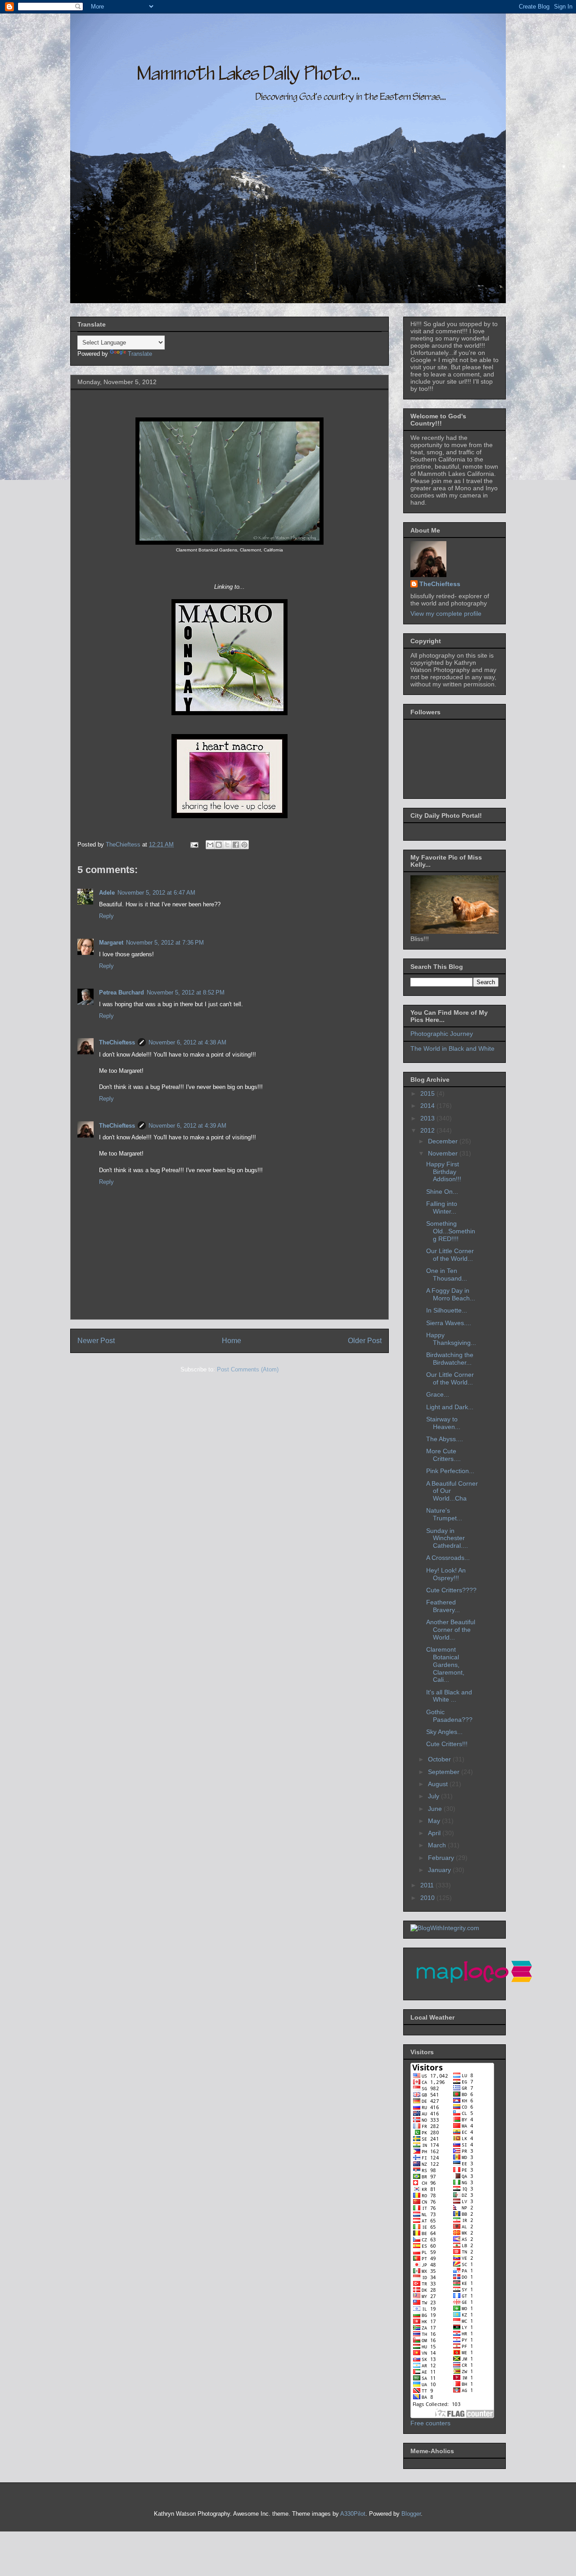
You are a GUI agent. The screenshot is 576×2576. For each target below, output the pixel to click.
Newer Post (96, 1341)
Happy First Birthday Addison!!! (444, 1172)
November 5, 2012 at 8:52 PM (186, 992)
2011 (428, 1885)
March (438, 1845)
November (444, 1153)
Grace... (438, 1394)
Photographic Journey (442, 1034)
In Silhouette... (447, 1310)
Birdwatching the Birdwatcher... (450, 1359)
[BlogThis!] (219, 845)
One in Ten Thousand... (447, 1275)
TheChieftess (117, 1042)
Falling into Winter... (442, 1207)
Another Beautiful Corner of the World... (451, 1630)
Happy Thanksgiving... (451, 1339)
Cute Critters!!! (447, 1744)
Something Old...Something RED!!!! (451, 1231)
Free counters (430, 2423)
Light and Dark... (450, 1407)
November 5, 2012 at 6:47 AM (156, 893)
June (436, 1809)
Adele (107, 893)
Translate (140, 354)
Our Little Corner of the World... (450, 1255)
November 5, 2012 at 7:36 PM (165, 943)
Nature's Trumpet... (444, 1514)
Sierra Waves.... (449, 1323)
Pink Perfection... (450, 1471)
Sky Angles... (444, 1732)
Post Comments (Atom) (248, 1369)
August (439, 1784)
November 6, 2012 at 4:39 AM (187, 1126)
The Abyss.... (445, 1439)
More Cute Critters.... (443, 1455)
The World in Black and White (452, 1048)
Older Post (365, 1341)
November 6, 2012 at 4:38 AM (187, 1042)
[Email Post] (194, 844)
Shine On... (442, 1192)
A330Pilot (353, 2514)
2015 (428, 1093)
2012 (428, 1130)
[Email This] (210, 845)
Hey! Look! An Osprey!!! (446, 1574)
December (444, 1141)
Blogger (411, 2514)
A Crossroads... (448, 1558)
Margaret (111, 943)
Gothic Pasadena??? (449, 1716)
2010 (428, 1898)
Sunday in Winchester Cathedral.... (447, 1538)
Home (232, 1341)
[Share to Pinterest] (244, 845)
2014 (428, 1106)
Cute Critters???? (451, 1590)
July (434, 1796)
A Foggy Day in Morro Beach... (451, 1294)
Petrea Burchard (121, 992)
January (440, 1870)
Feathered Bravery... (443, 1606)
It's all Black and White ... (449, 1696)
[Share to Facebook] (236, 845)
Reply (106, 916)
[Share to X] (227, 845)
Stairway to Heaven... (443, 1423)
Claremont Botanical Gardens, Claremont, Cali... (445, 1664)
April (435, 1833)
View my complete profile (446, 614)
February (442, 1858)
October (440, 1759)
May (435, 1821)
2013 (428, 1118)
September (445, 1772)
